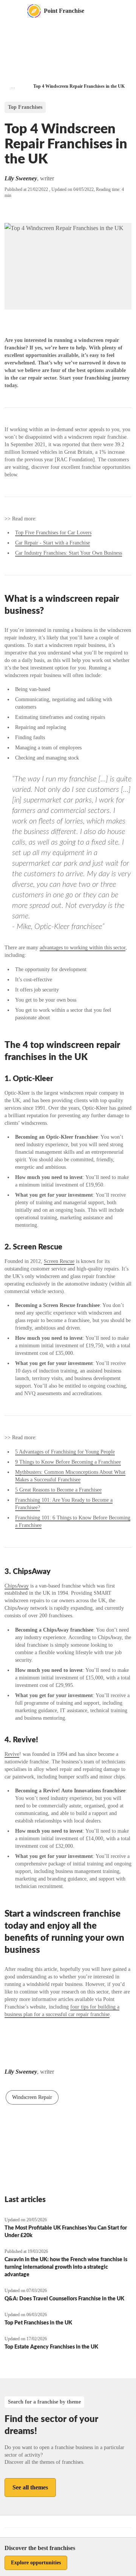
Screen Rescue (59, 1261)
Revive (12, 1754)
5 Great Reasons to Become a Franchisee (58, 1490)
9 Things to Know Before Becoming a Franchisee (68, 1462)
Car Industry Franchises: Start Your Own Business (69, 553)
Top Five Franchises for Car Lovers (53, 533)
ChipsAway (17, 1586)
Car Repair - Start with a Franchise (53, 543)
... (13, 86)
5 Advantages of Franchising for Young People (65, 1452)
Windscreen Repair (32, 2097)
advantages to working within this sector (83, 948)
